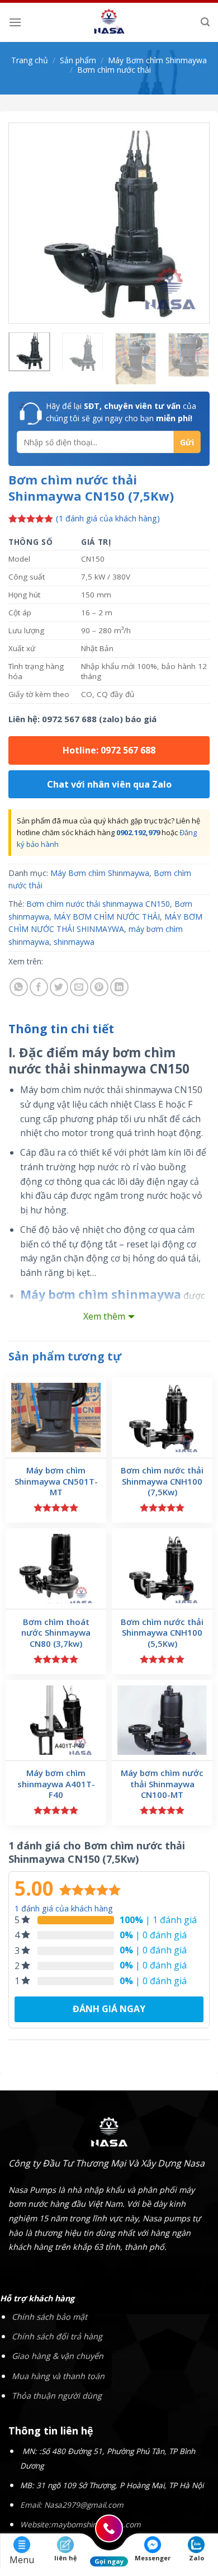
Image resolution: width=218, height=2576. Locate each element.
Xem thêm (104, 1316)
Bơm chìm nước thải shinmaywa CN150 (98, 904)
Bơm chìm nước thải (114, 70)
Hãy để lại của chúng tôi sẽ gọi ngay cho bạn (121, 412)
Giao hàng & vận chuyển (58, 2356)
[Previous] (26, 223)
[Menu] (15, 22)
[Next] (192, 223)
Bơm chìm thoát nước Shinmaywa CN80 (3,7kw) (56, 1633)
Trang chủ (30, 60)
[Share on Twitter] (59, 987)
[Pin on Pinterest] (99, 987)
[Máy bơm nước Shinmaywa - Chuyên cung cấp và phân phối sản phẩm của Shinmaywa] (109, 22)
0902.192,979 (138, 832)
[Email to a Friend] (79, 987)
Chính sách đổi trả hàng (57, 2336)
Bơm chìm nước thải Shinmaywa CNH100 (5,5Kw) (162, 1633)
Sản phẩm (78, 60)
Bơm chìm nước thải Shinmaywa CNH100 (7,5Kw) (162, 1481)
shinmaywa (74, 942)
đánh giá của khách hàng (64, 1908)
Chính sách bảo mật (49, 2317)
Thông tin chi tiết (61, 1029)
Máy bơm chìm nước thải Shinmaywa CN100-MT (162, 1784)
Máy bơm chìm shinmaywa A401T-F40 (56, 1784)
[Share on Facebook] (39, 987)
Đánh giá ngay (109, 2009)
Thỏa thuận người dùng (57, 2396)
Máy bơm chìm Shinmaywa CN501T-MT (56, 1481)
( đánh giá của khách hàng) (108, 519)
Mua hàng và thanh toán (58, 2376)
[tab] (109, 1029)
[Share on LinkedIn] (119, 987)
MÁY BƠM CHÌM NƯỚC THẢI (107, 917)
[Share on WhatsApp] (19, 987)
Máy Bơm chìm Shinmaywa (157, 60)
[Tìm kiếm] (205, 22)
